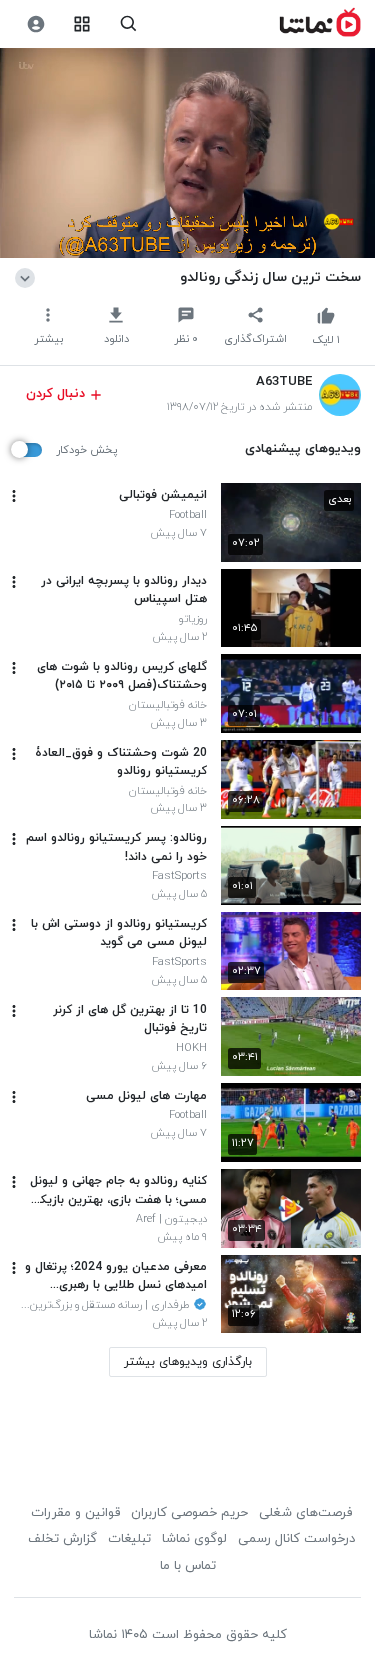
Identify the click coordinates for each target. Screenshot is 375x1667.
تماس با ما (188, 1566)
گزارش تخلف (62, 1539)
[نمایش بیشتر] (28, 277)
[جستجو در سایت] (128, 24)
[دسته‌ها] (82, 24)
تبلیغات (129, 1539)
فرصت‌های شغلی (305, 1513)
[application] (187, 153)
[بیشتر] (14, 496)
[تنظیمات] (35, 24)
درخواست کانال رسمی (296, 1539)
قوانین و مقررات (75, 1513)
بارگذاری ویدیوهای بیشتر (188, 1362)
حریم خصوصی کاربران (189, 1513)
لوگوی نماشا (194, 1539)
